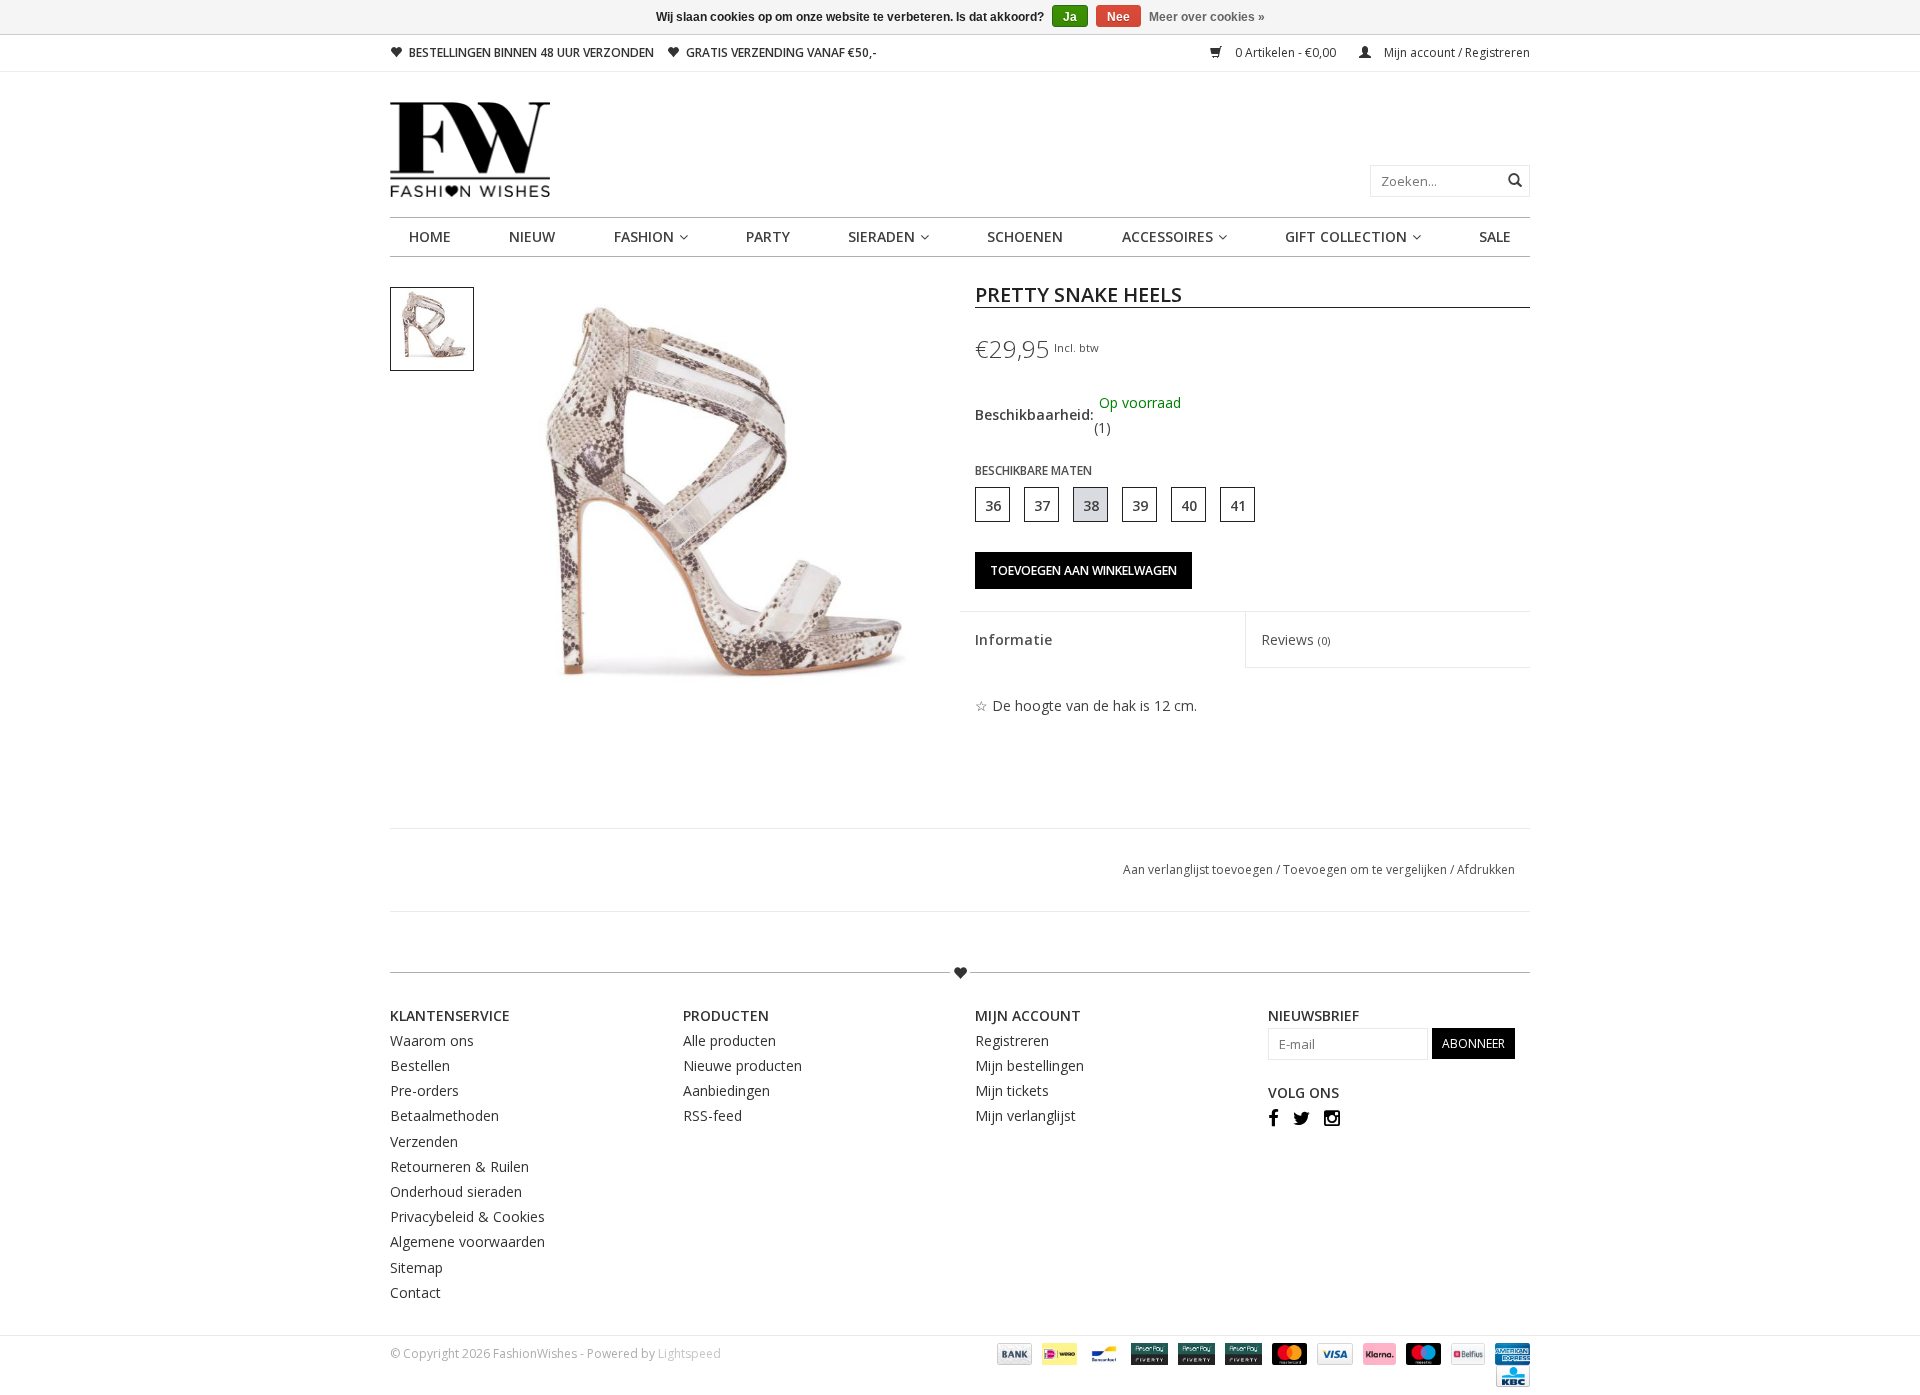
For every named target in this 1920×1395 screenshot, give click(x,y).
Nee (1118, 17)
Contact (415, 1292)
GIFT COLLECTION (1346, 236)
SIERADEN (881, 236)
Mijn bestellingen (1029, 1065)
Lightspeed (689, 1353)
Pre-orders (424, 1090)
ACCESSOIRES (1167, 236)
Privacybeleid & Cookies (467, 1216)
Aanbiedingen (726, 1090)
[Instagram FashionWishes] (1332, 1117)
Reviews (1295, 639)
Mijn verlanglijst (1025, 1115)
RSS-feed (712, 1115)
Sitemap (416, 1267)
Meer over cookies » (1207, 17)
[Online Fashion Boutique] (960, 149)
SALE (1495, 236)
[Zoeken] (1515, 180)
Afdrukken (1486, 869)
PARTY (768, 236)
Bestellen (420, 1065)
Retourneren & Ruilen (459, 1166)
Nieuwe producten (742, 1065)
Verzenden (424, 1141)
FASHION (644, 236)
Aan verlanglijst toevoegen (1199, 869)
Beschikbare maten (1033, 470)
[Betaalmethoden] (1012, 1352)
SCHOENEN (1025, 236)
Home (430, 236)
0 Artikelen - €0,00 (1285, 52)
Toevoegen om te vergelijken (1366, 869)
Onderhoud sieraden (456, 1191)
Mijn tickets (1012, 1090)
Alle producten (729, 1040)
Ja (1070, 17)
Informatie (1013, 639)
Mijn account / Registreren (1455, 52)
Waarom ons (432, 1040)
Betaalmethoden (444, 1115)
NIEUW (532, 236)
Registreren (1012, 1040)
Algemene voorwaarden (467, 1241)
